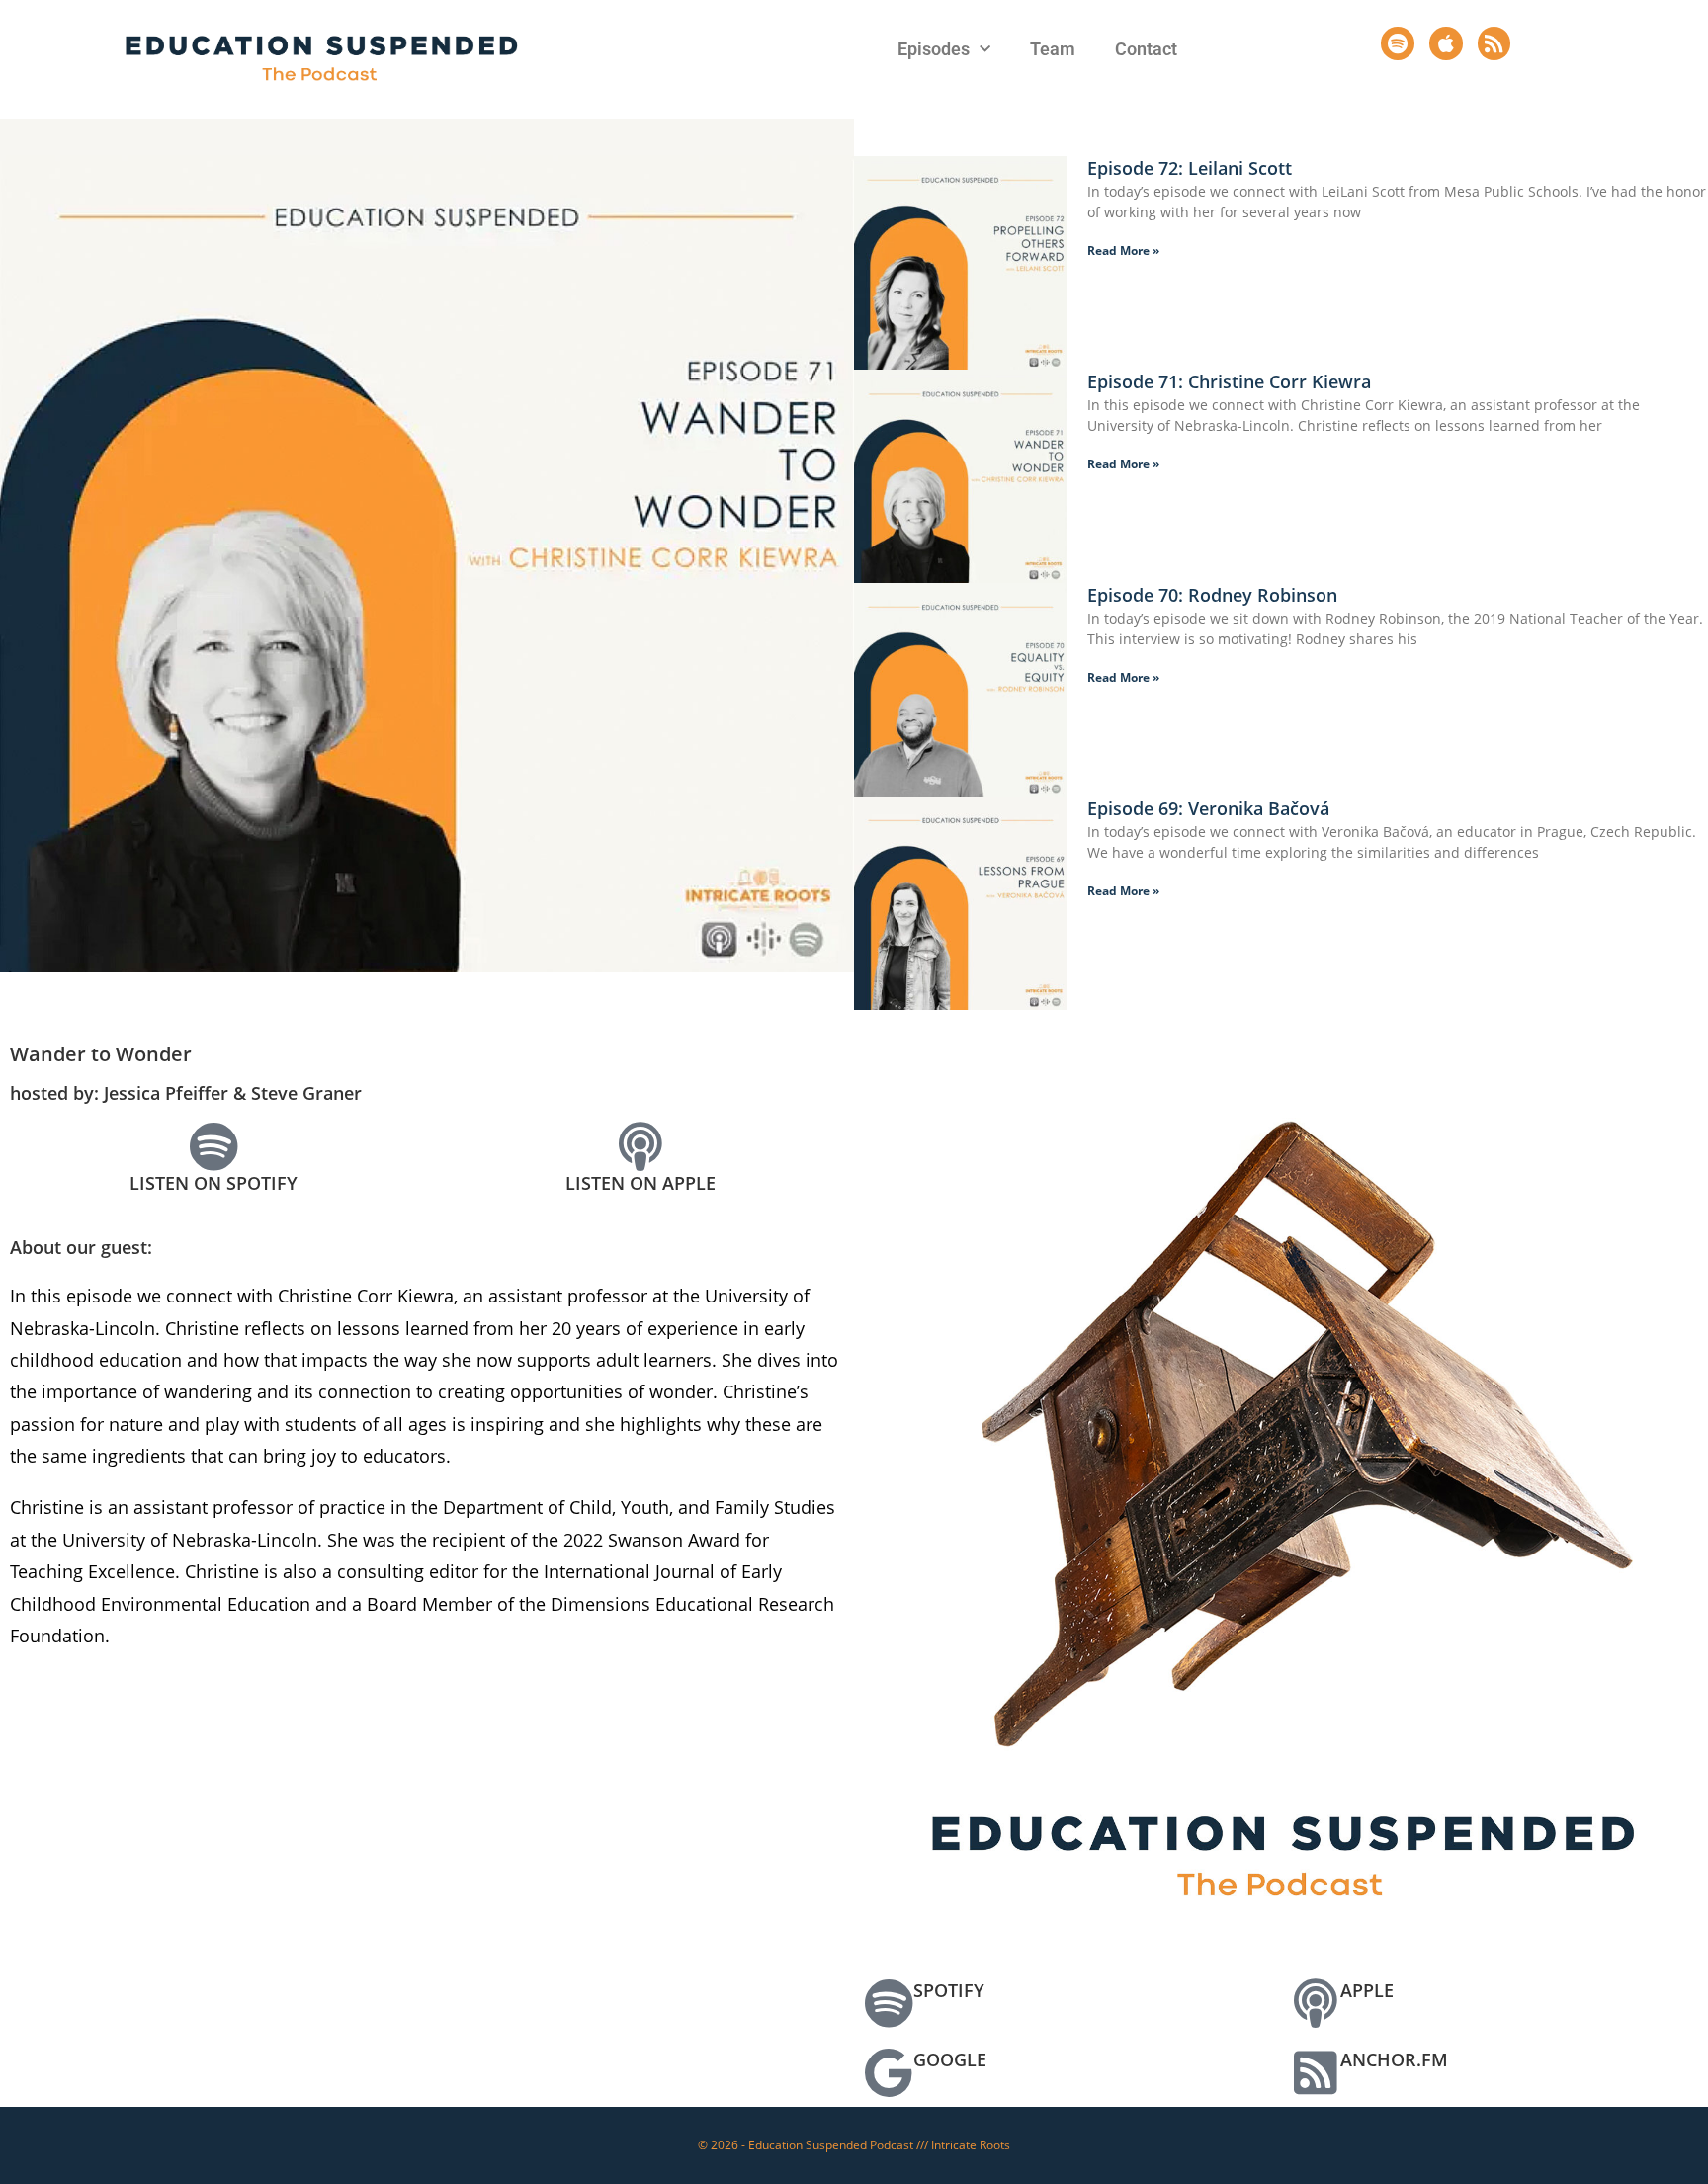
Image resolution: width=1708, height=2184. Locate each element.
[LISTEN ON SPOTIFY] (213, 1146)
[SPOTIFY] (889, 2003)
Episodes (934, 49)
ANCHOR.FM (1394, 2059)
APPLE (1367, 1990)
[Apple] (1446, 43)
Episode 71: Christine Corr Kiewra (1229, 381)
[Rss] (1494, 43)
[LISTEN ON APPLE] (640, 1146)
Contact (1146, 49)
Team (1053, 49)
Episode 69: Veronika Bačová (1208, 808)
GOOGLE (950, 2059)
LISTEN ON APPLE (640, 1183)
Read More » (1123, 251)
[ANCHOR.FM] (1316, 2072)
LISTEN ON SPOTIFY (213, 1183)
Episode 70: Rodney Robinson (1212, 595)
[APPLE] (1316, 2003)
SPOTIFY (949, 1990)
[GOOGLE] (889, 2072)
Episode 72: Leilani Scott (1190, 168)
